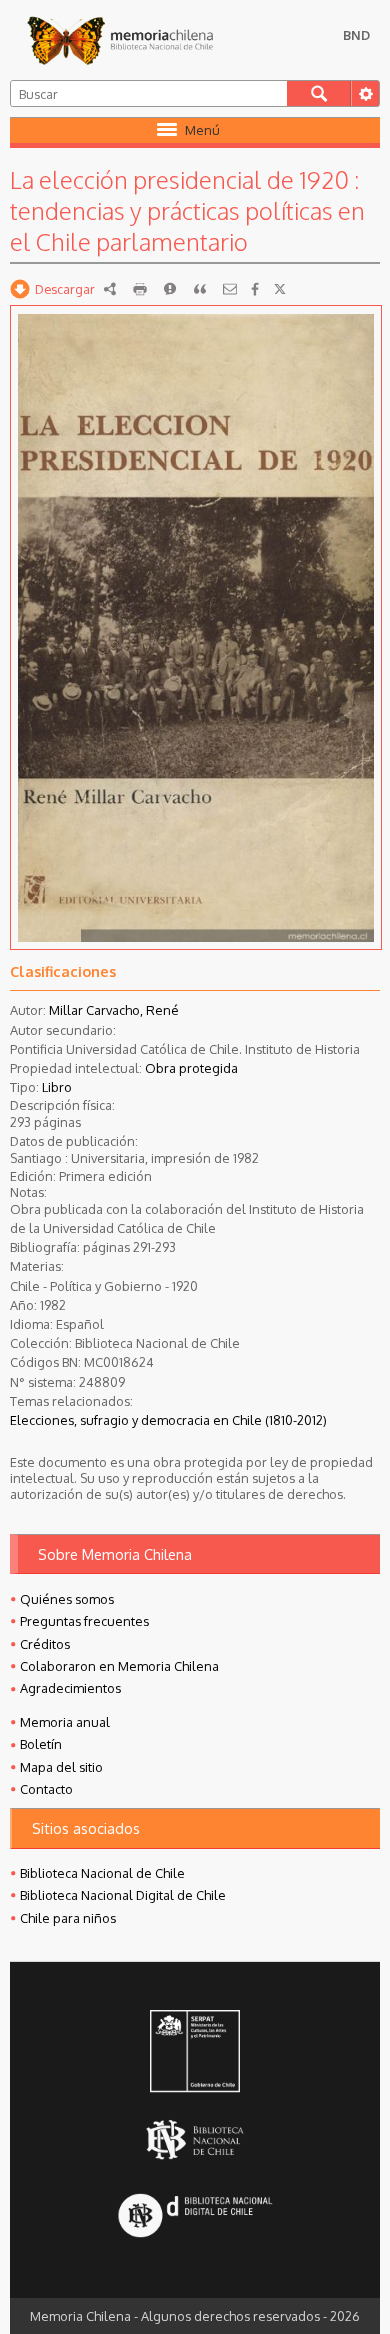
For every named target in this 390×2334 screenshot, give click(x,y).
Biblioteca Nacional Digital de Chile (123, 1895)
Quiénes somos (67, 1599)
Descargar (65, 289)
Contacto (46, 1789)
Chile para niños (68, 1918)
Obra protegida (191, 1068)
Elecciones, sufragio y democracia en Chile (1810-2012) (168, 1420)
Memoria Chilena (120, 40)
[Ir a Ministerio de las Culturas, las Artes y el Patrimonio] (195, 2053)
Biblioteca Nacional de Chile (102, 1873)
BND (356, 35)
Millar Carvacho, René (114, 1010)
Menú (202, 130)
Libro (57, 1087)
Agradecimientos (70, 1688)
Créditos (45, 1644)
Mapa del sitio (61, 1767)
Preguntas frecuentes (84, 1621)
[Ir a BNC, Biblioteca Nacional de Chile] (195, 2139)
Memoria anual (65, 1722)
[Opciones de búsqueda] (365, 93)
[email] (230, 289)
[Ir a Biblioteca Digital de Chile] (195, 2217)
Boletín (41, 1744)
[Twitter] (280, 289)
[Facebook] (255, 289)
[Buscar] (319, 93)
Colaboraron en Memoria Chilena (119, 1666)
